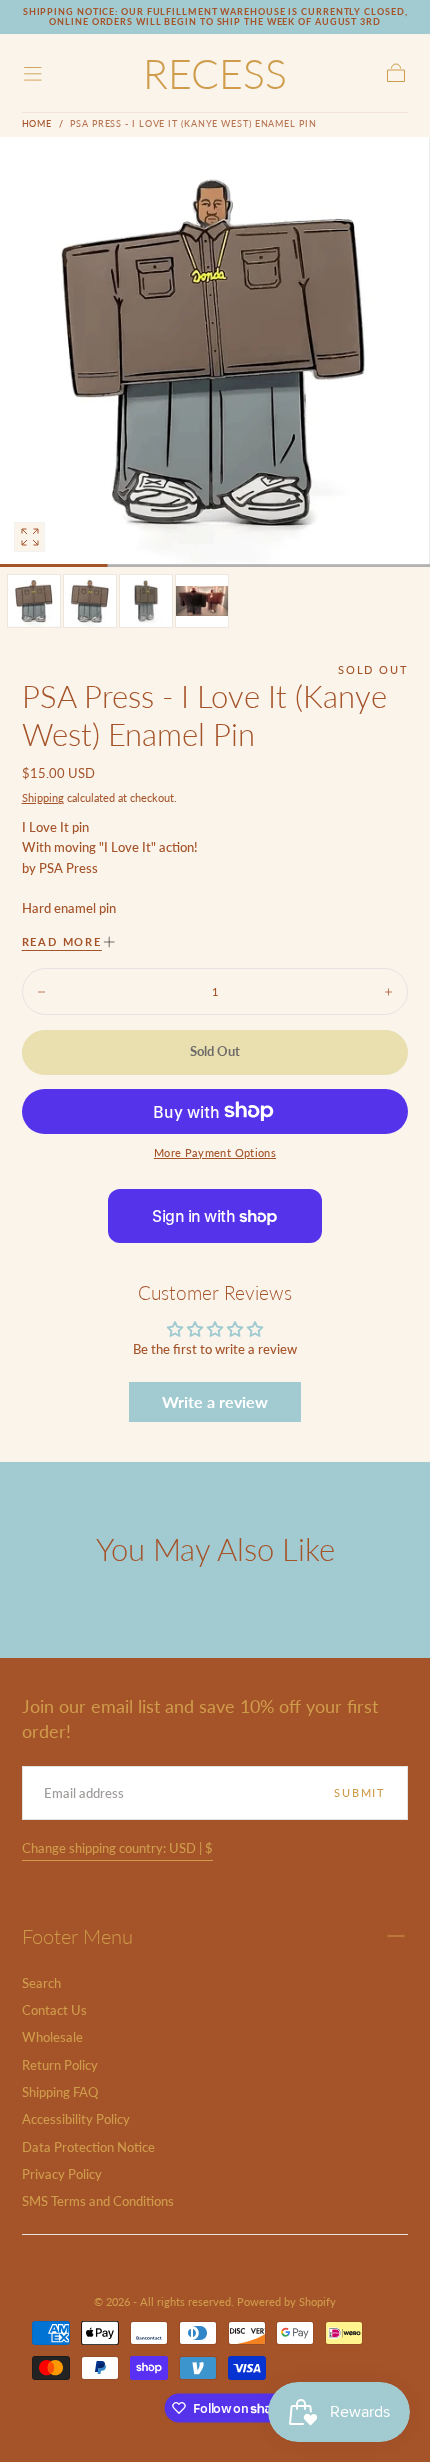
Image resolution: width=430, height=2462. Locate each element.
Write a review (215, 1401)
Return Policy (60, 2065)
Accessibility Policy (76, 2119)
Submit (360, 1792)
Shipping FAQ (60, 2092)
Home (37, 123)
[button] (33, 74)
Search (41, 1983)
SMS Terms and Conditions (98, 2201)
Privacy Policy (62, 2174)
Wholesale (52, 2037)
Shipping (43, 797)
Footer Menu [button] (77, 1936)
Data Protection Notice (88, 2147)
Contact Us (54, 2010)
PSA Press (68, 868)
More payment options (215, 1152)
